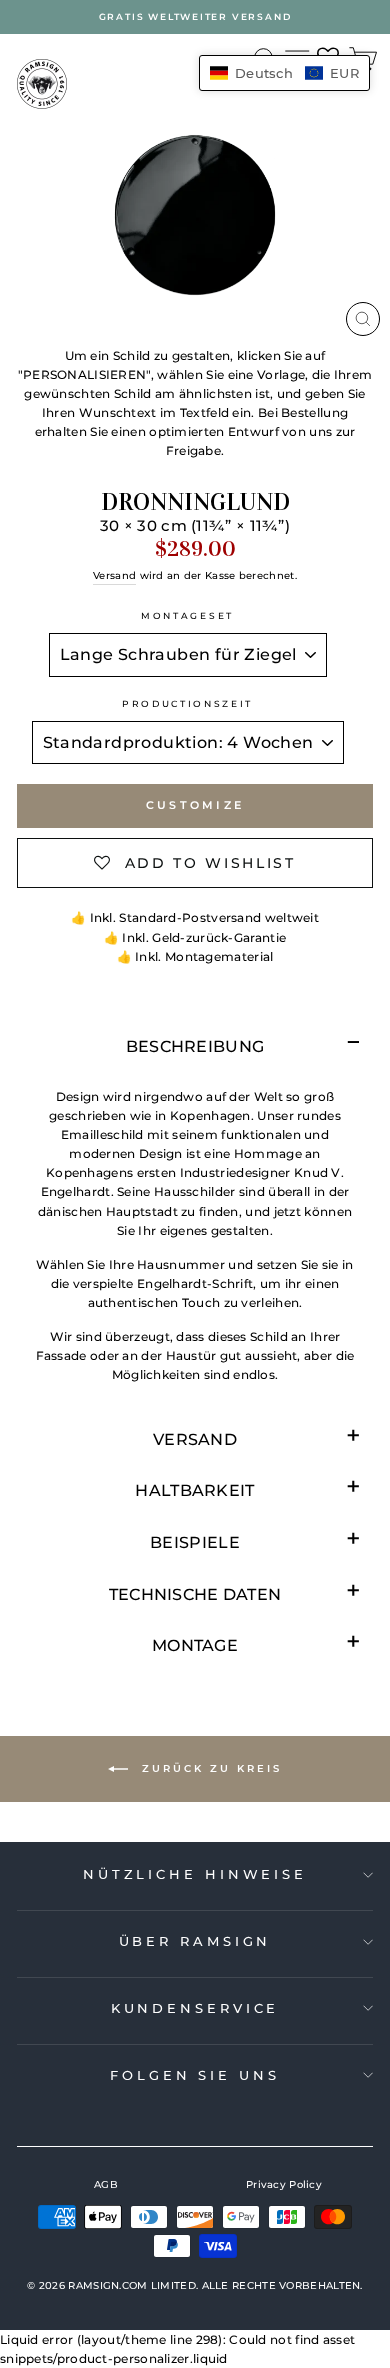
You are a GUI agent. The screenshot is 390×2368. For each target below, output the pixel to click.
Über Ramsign (195, 1941)
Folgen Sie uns (195, 2075)
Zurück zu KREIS (209, 1768)
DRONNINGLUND (195, 502)
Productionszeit (187, 703)
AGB (106, 2184)
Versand (114, 575)
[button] (284, 73)
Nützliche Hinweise (195, 1874)
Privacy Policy (284, 2184)
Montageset (187, 615)
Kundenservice (195, 2008)
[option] (195, 17)
